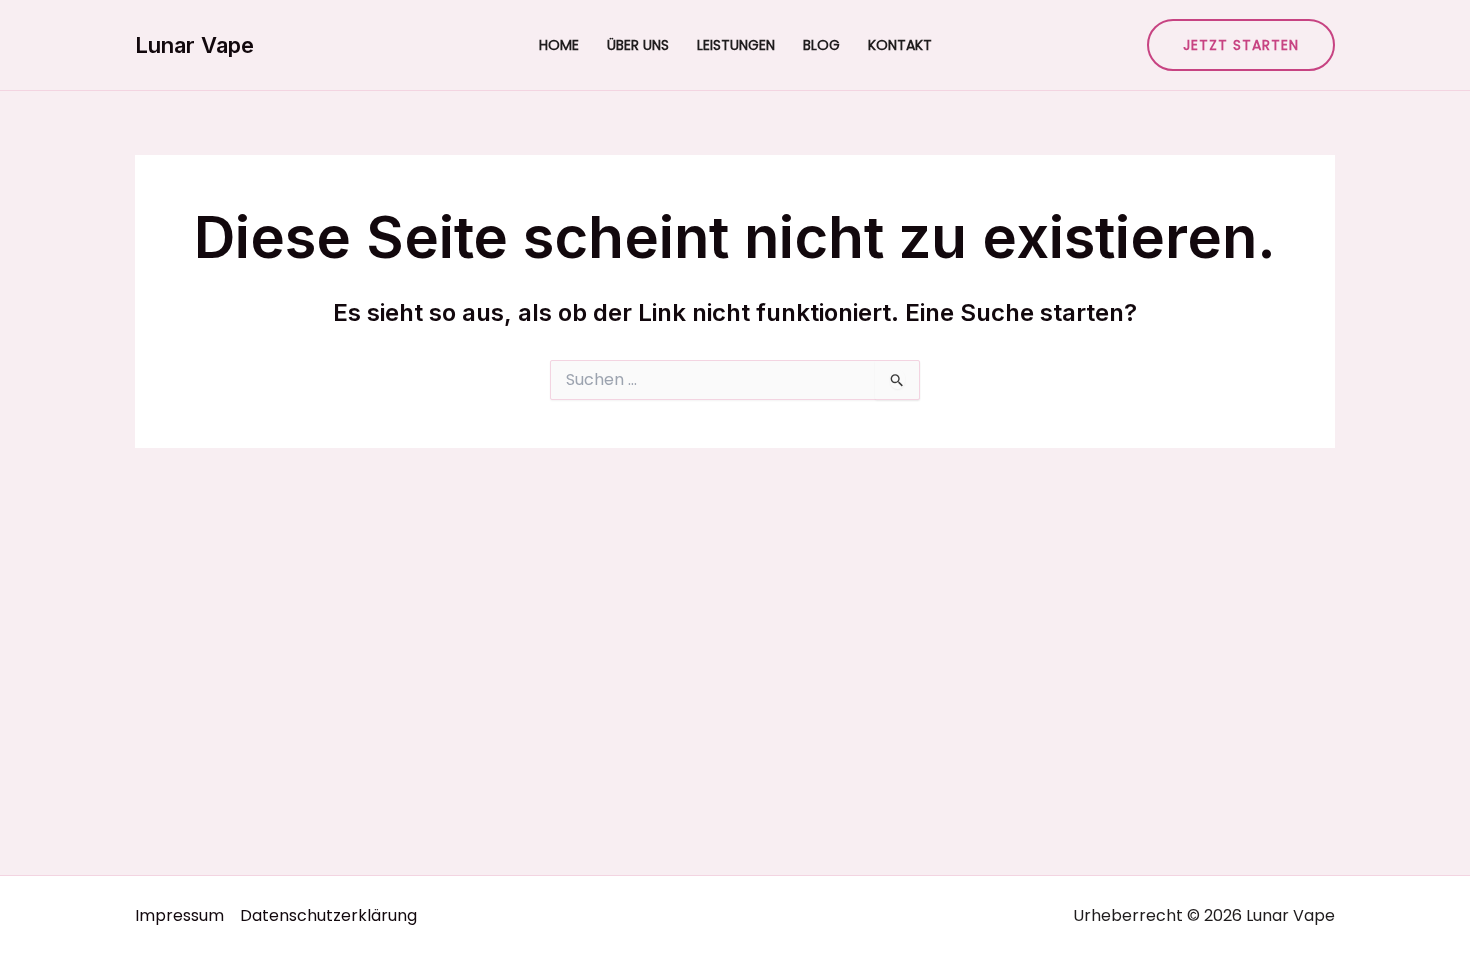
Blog (821, 45)
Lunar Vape (194, 45)
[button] (1241, 45)
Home (559, 45)
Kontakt (900, 45)
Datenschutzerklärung (328, 915)
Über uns (638, 45)
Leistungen (736, 45)
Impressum (179, 915)
